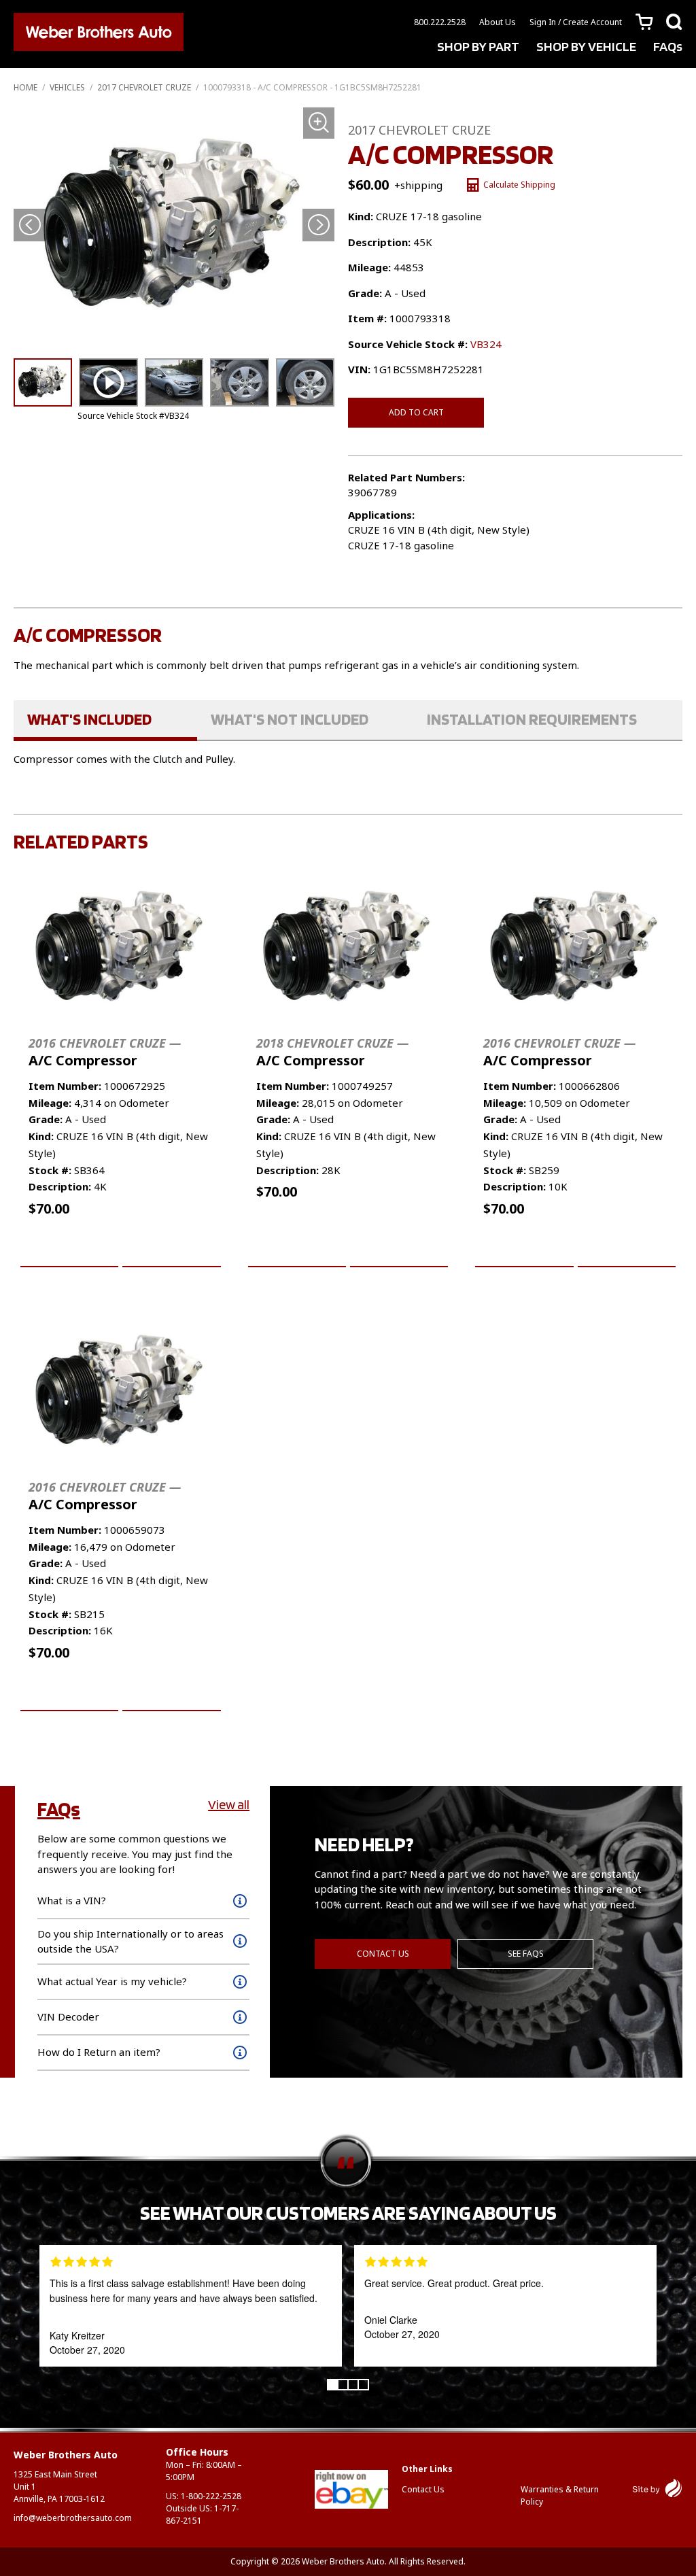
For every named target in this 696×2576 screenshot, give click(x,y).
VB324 (486, 344)
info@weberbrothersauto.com (73, 2518)
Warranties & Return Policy (560, 2495)
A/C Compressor (105, 1052)
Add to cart (416, 412)
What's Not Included (290, 719)
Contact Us (383, 1954)
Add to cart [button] (70, 1251)
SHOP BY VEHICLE (586, 46)
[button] (318, 225)
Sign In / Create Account (576, 22)
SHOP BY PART (478, 46)
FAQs (668, 46)
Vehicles (67, 87)
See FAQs (526, 1954)
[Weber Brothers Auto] (99, 34)
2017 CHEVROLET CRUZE (144, 87)
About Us (498, 22)
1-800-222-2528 (211, 2496)
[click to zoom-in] (174, 228)
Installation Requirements (532, 719)
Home (25, 87)
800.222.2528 (440, 22)
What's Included (89, 719)
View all (229, 1804)
